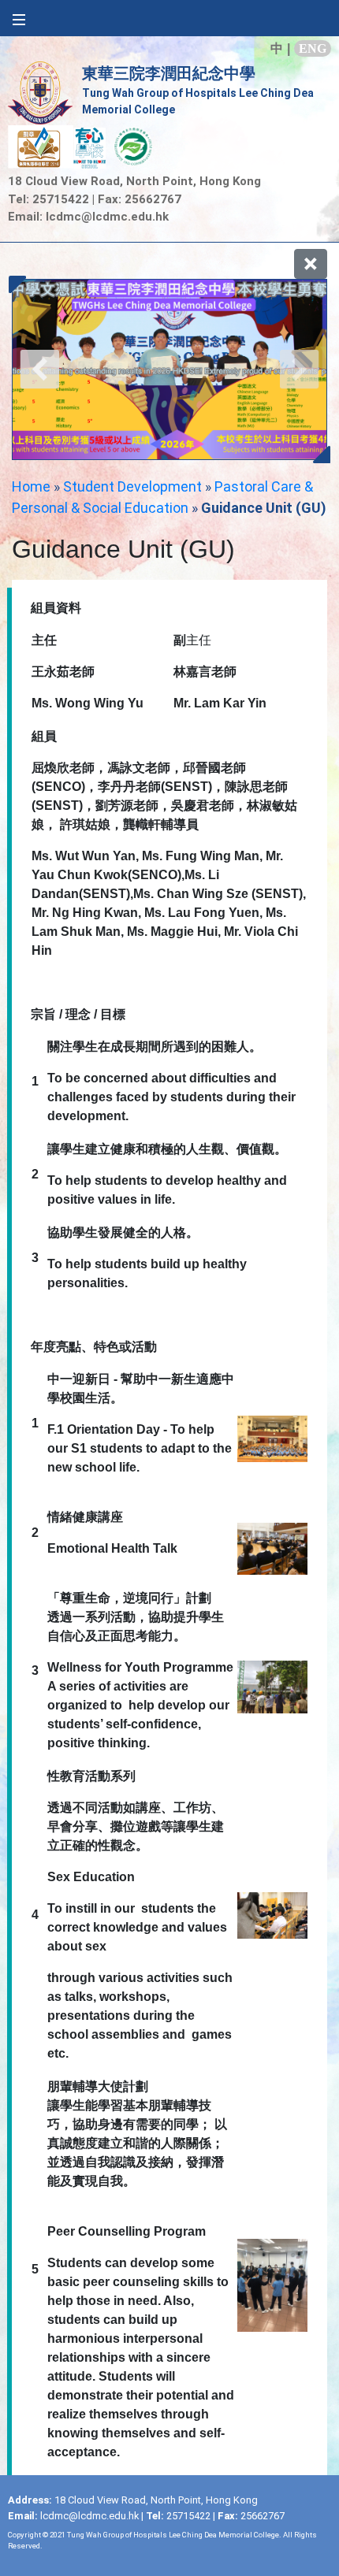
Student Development (132, 486)
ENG (313, 48)
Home (31, 486)
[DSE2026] (169, 369)
